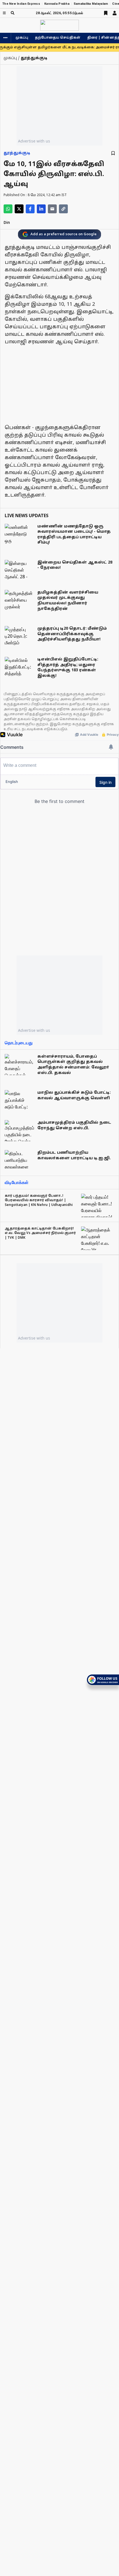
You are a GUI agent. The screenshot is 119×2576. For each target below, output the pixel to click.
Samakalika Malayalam (91, 4)
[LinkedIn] (41, 209)
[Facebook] (30, 209)
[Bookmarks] (106, 13)
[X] (19, 209)
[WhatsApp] (8, 209)
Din (7, 223)
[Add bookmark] (113, 153)
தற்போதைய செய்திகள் (58, 38)
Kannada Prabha (57, 4)
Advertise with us (34, 141)
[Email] (52, 209)
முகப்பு (22, 38)
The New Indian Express (21, 4)
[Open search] (13, 13)
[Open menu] (4, 13)
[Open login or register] (115, 13)
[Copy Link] (63, 209)
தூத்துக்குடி (17, 153)
